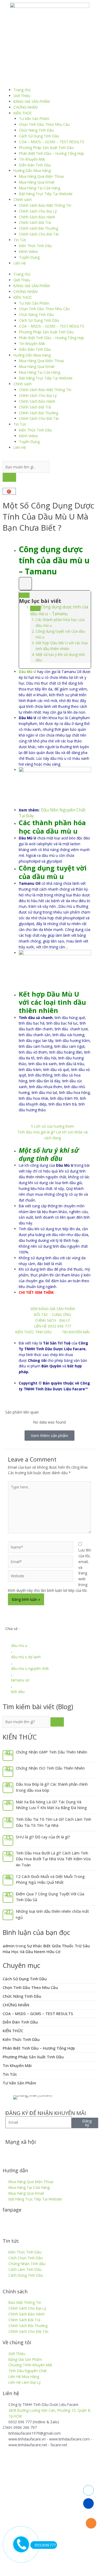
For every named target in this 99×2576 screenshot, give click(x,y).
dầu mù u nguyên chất (30, 1668)
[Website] (41, 1577)
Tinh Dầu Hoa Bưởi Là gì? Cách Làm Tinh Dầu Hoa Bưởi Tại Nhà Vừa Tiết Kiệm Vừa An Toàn (53, 1859)
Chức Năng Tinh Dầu (36, 130)
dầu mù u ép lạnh (26, 1657)
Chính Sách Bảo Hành (37, 217)
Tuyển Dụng (29, 257)
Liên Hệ (20, 263)
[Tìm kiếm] (57, 1722)
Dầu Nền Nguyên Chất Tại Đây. (52, 813)
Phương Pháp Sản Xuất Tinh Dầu (46, 148)
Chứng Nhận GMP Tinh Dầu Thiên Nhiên (51, 1752)
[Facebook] (12, 2152)
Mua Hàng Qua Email (37, 182)
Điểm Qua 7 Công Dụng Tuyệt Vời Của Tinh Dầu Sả (50, 1897)
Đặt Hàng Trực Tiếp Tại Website (46, 194)
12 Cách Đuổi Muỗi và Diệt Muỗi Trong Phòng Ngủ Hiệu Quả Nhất (50, 1879)
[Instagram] (55, 2152)
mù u (71, 906)
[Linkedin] (40, 2152)
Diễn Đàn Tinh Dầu (35, 165)
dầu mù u (19, 1645)
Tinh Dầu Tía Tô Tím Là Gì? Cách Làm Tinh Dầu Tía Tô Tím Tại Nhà (53, 1822)
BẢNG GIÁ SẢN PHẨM (32, 101)
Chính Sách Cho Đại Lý (38, 211)
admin (9, 1946)
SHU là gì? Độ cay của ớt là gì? (43, 1837)
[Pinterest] (69, 2152)
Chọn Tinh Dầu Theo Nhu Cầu (44, 124)
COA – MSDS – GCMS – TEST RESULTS (52, 142)
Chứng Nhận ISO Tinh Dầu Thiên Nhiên (50, 1768)
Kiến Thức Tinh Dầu (36, 246)
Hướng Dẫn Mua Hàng (32, 170)
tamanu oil (20, 1680)
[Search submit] (9, 477)
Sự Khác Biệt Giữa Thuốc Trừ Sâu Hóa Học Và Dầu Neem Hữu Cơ (46, 1949)
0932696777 (45, 2545)
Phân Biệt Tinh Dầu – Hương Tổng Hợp (51, 153)
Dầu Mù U (27, 672)
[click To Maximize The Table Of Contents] (25, 584)
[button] (7, 1635)
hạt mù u (36, 677)
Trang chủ (22, 90)
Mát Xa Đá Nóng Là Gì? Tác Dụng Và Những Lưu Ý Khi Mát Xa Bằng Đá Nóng (51, 1805)
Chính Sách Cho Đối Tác (39, 234)
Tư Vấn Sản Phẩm (34, 119)
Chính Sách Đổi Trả (35, 222)
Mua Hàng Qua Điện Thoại (41, 176)
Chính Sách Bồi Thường (39, 228)
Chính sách (23, 200)
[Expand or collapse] (24, 595)
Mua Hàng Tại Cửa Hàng (40, 188)
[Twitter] (26, 2152)
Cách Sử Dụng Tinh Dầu (39, 136)
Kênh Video (29, 251)
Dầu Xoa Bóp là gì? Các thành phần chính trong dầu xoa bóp (52, 1787)
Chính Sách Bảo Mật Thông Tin (45, 205)
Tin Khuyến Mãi (32, 159)
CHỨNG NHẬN (25, 107)
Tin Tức (20, 240)
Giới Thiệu (22, 96)
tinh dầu (18, 1692)
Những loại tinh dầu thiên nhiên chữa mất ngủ (52, 1914)
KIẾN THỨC (23, 113)
